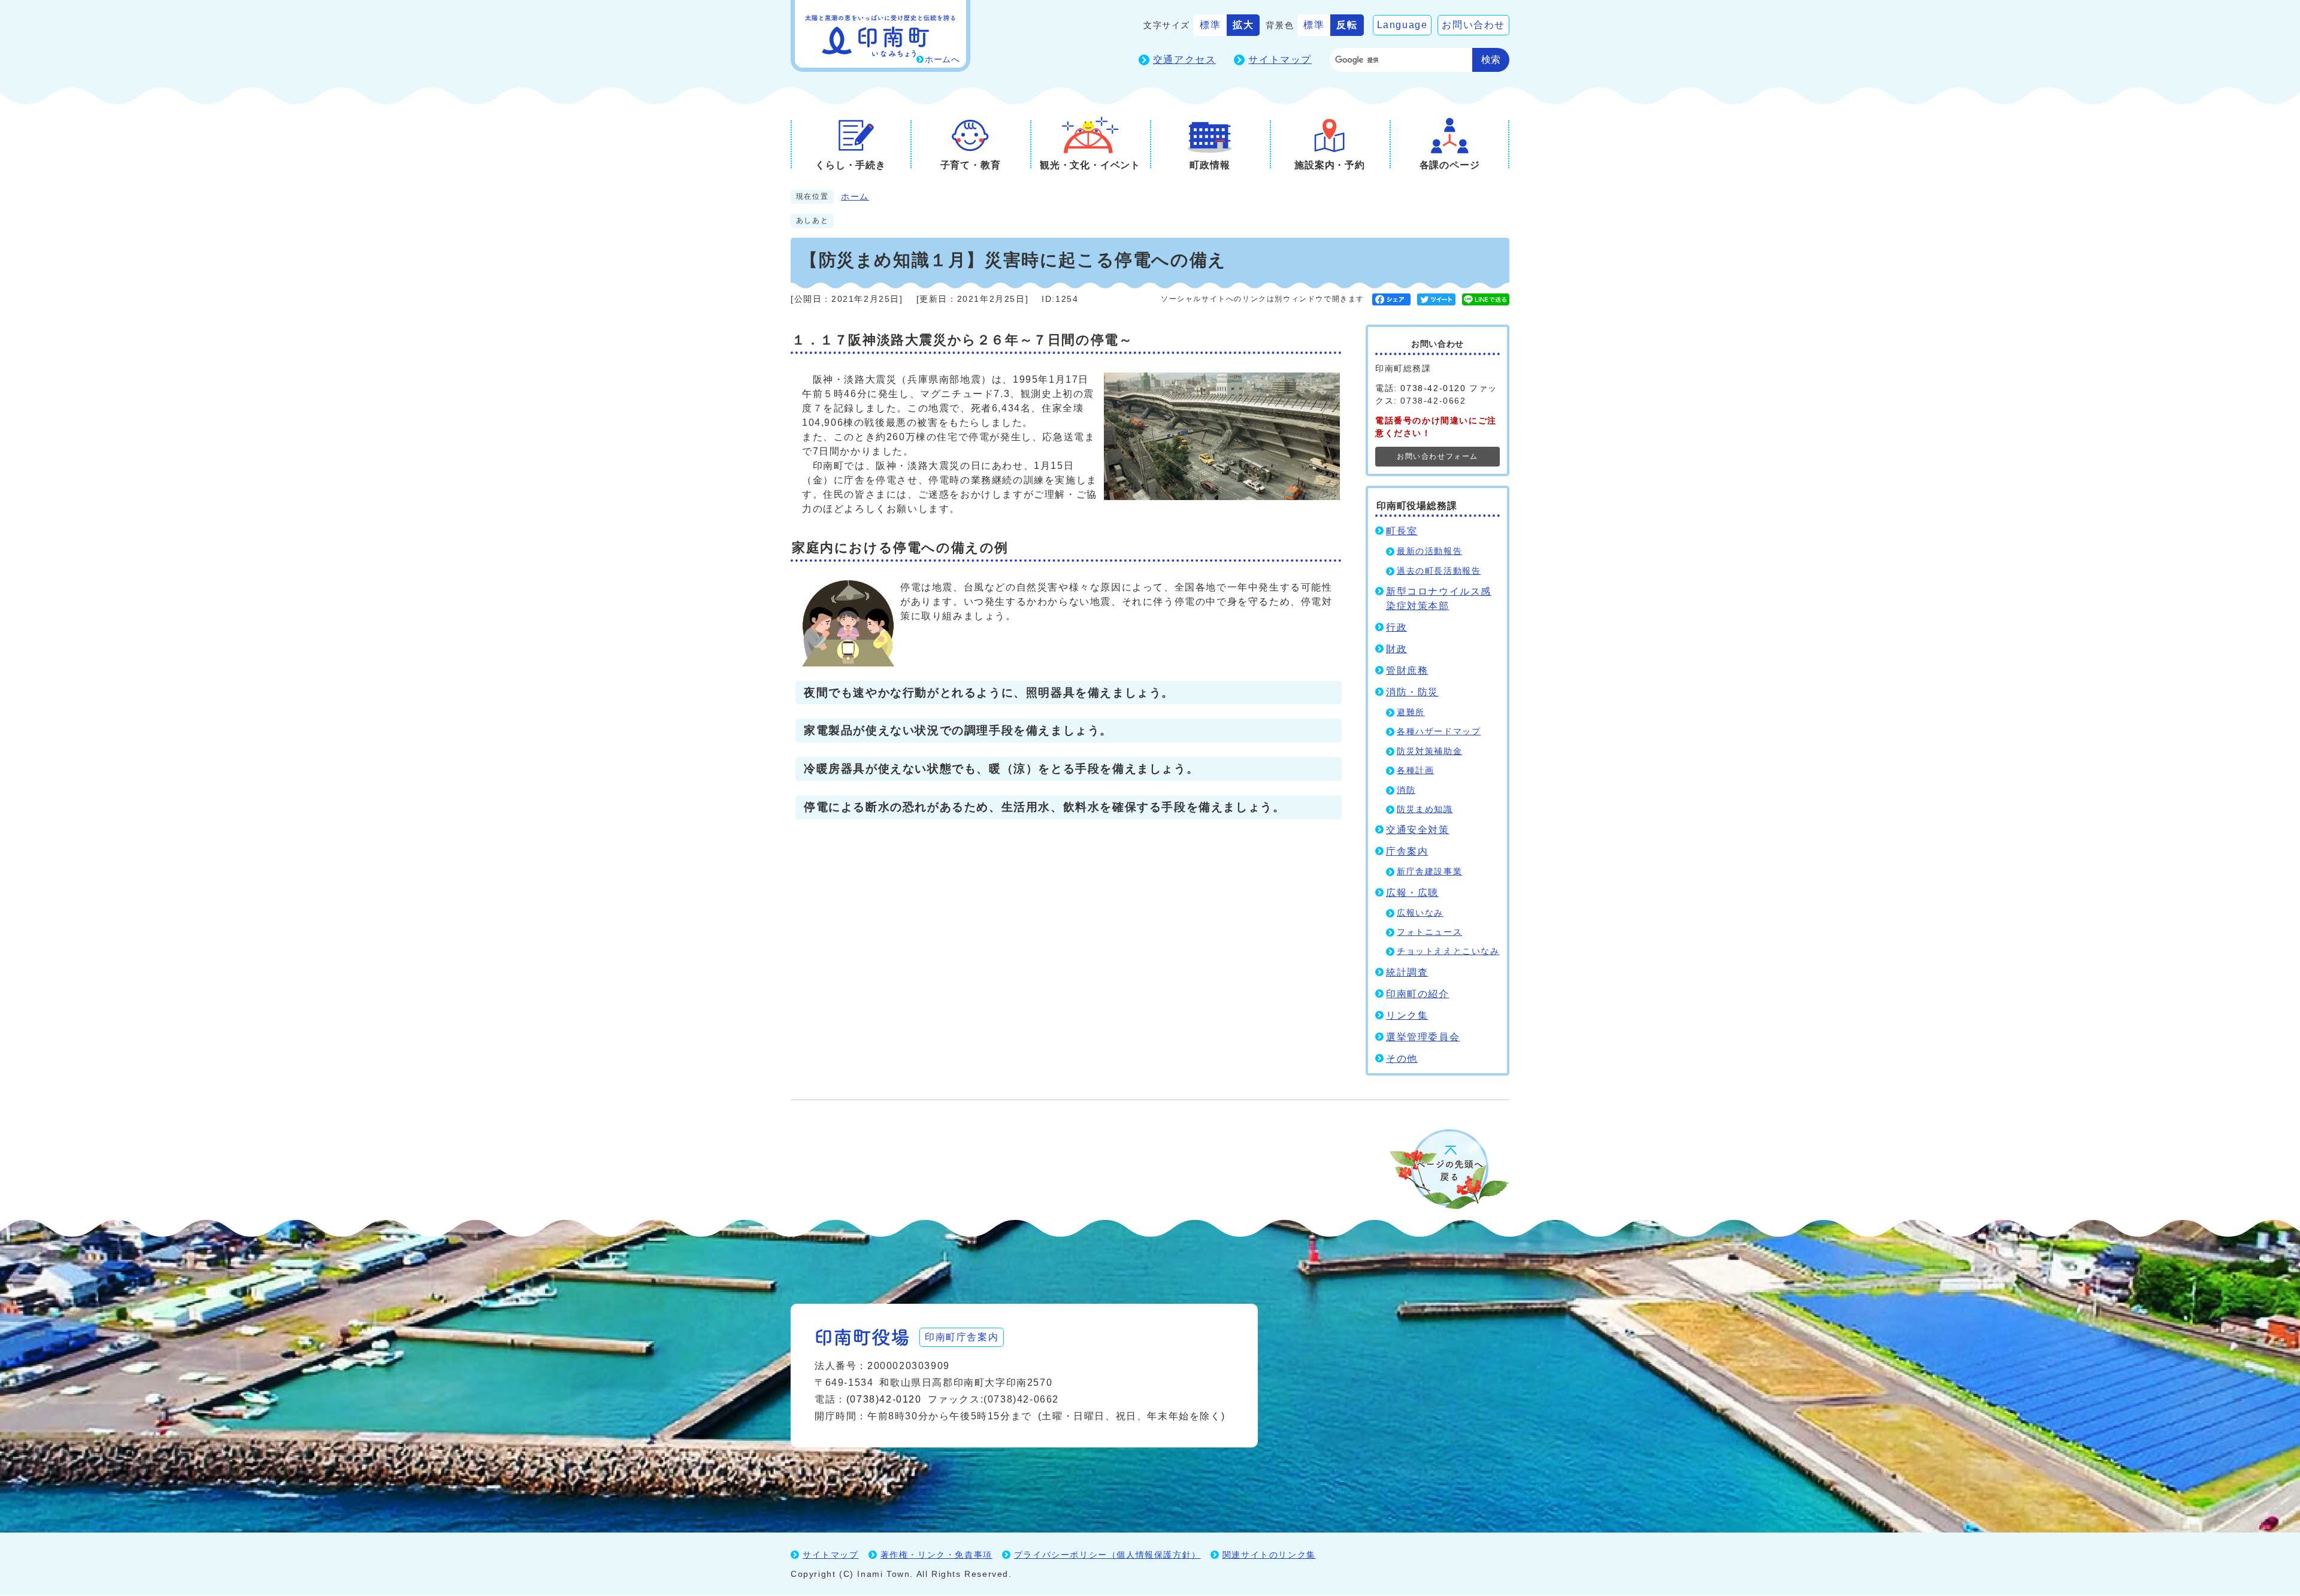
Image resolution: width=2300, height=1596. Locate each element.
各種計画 (1415, 770)
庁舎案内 (1407, 851)
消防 (1406, 790)
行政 (1396, 627)
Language (1402, 25)
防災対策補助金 (1429, 751)
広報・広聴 (1412, 893)
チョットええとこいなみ (1448, 951)
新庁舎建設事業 (1429, 872)
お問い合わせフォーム (1437, 456)
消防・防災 (1412, 692)
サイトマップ (1280, 60)
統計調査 (1407, 972)
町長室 (1402, 531)
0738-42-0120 (1433, 388)
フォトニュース (1429, 932)
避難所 (1411, 712)
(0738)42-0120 (884, 1399)
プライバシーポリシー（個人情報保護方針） (1107, 1555)
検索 (1491, 60)
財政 (1396, 649)
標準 (1210, 25)
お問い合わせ (1473, 25)
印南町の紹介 (1418, 994)
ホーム (855, 197)
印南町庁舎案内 (962, 1337)
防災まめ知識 (1425, 809)
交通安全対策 (1418, 830)
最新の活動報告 (1429, 551)
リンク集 (1407, 1015)
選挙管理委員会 (1423, 1037)
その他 (1402, 1059)
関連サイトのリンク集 (1269, 1555)
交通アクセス (1185, 60)
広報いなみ (1420, 913)
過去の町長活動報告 (1439, 571)
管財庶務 (1407, 670)
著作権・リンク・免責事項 (936, 1555)
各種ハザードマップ (1439, 732)
